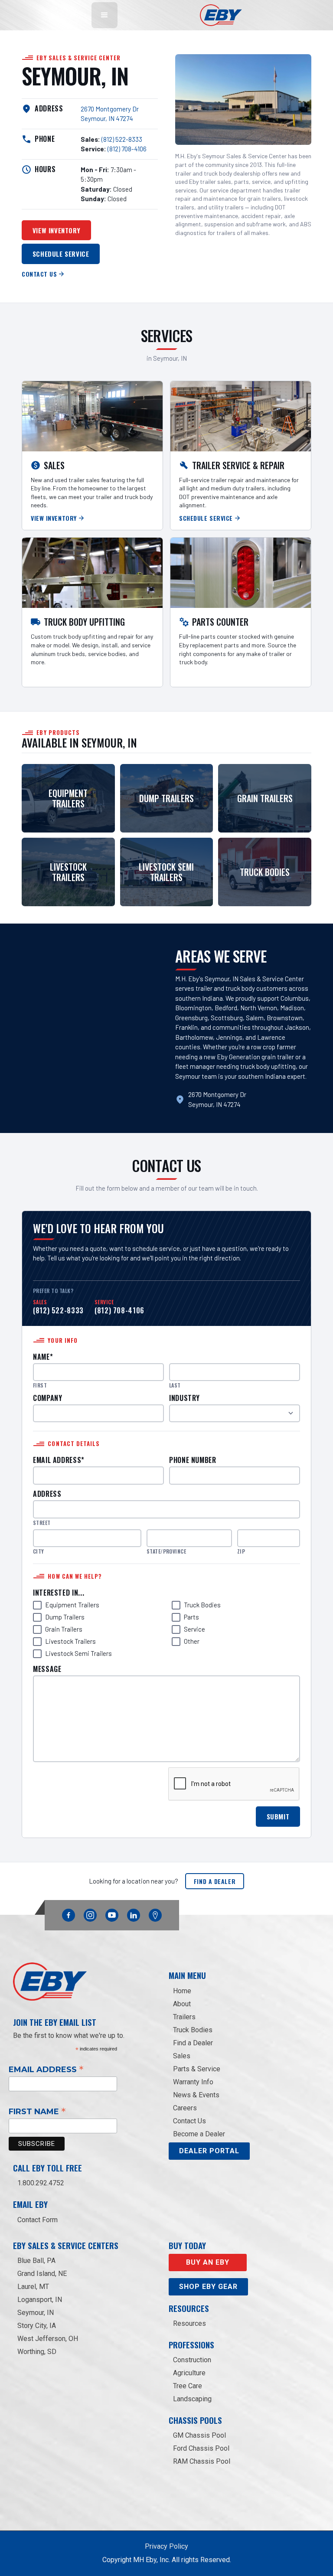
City (39, 1551)
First (40, 1385)
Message (47, 1669)
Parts (191, 1617)
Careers (185, 2108)
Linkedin (134, 1913)
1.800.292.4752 (41, 2183)
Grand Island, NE (42, 2274)
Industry (184, 1398)
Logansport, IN (40, 2300)
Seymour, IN (36, 2313)
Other (192, 1641)
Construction (192, 2360)
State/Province (166, 1551)
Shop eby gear (208, 2287)
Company (47, 1398)
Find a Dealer (215, 1881)
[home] (221, 15)
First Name (37, 2111)
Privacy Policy (166, 2546)
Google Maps (155, 1915)
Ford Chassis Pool (201, 2448)
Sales (182, 2056)
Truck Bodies (202, 1605)
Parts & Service (197, 2069)
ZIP (241, 1551)
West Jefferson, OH (48, 2339)
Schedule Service (61, 254)
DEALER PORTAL (209, 2151)
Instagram (90, 1913)
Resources (189, 2323)
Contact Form (38, 2220)
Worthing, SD (37, 2352)
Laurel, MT (33, 2287)
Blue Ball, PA (36, 2261)
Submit (278, 1816)
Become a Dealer (199, 2134)
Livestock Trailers (70, 1641)
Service (194, 1629)
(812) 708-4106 (127, 149)
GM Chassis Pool (199, 2435)
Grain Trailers (64, 1629)
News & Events (196, 2095)
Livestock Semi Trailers (78, 1653)
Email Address (46, 2069)
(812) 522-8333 (122, 139)
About (182, 2004)
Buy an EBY (208, 2262)
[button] (104, 15)
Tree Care (188, 2386)
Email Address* (59, 1460)
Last (175, 1385)
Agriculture (189, 2373)
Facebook (69, 1913)
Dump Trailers (65, 1617)
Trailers (184, 2017)
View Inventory (56, 230)
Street (42, 1523)
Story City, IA (37, 2326)
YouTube (112, 1913)
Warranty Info (193, 2082)
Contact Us (189, 2121)
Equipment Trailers (72, 1605)
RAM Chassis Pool (202, 2461)
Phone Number (193, 1460)
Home (182, 1991)
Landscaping (192, 2399)
